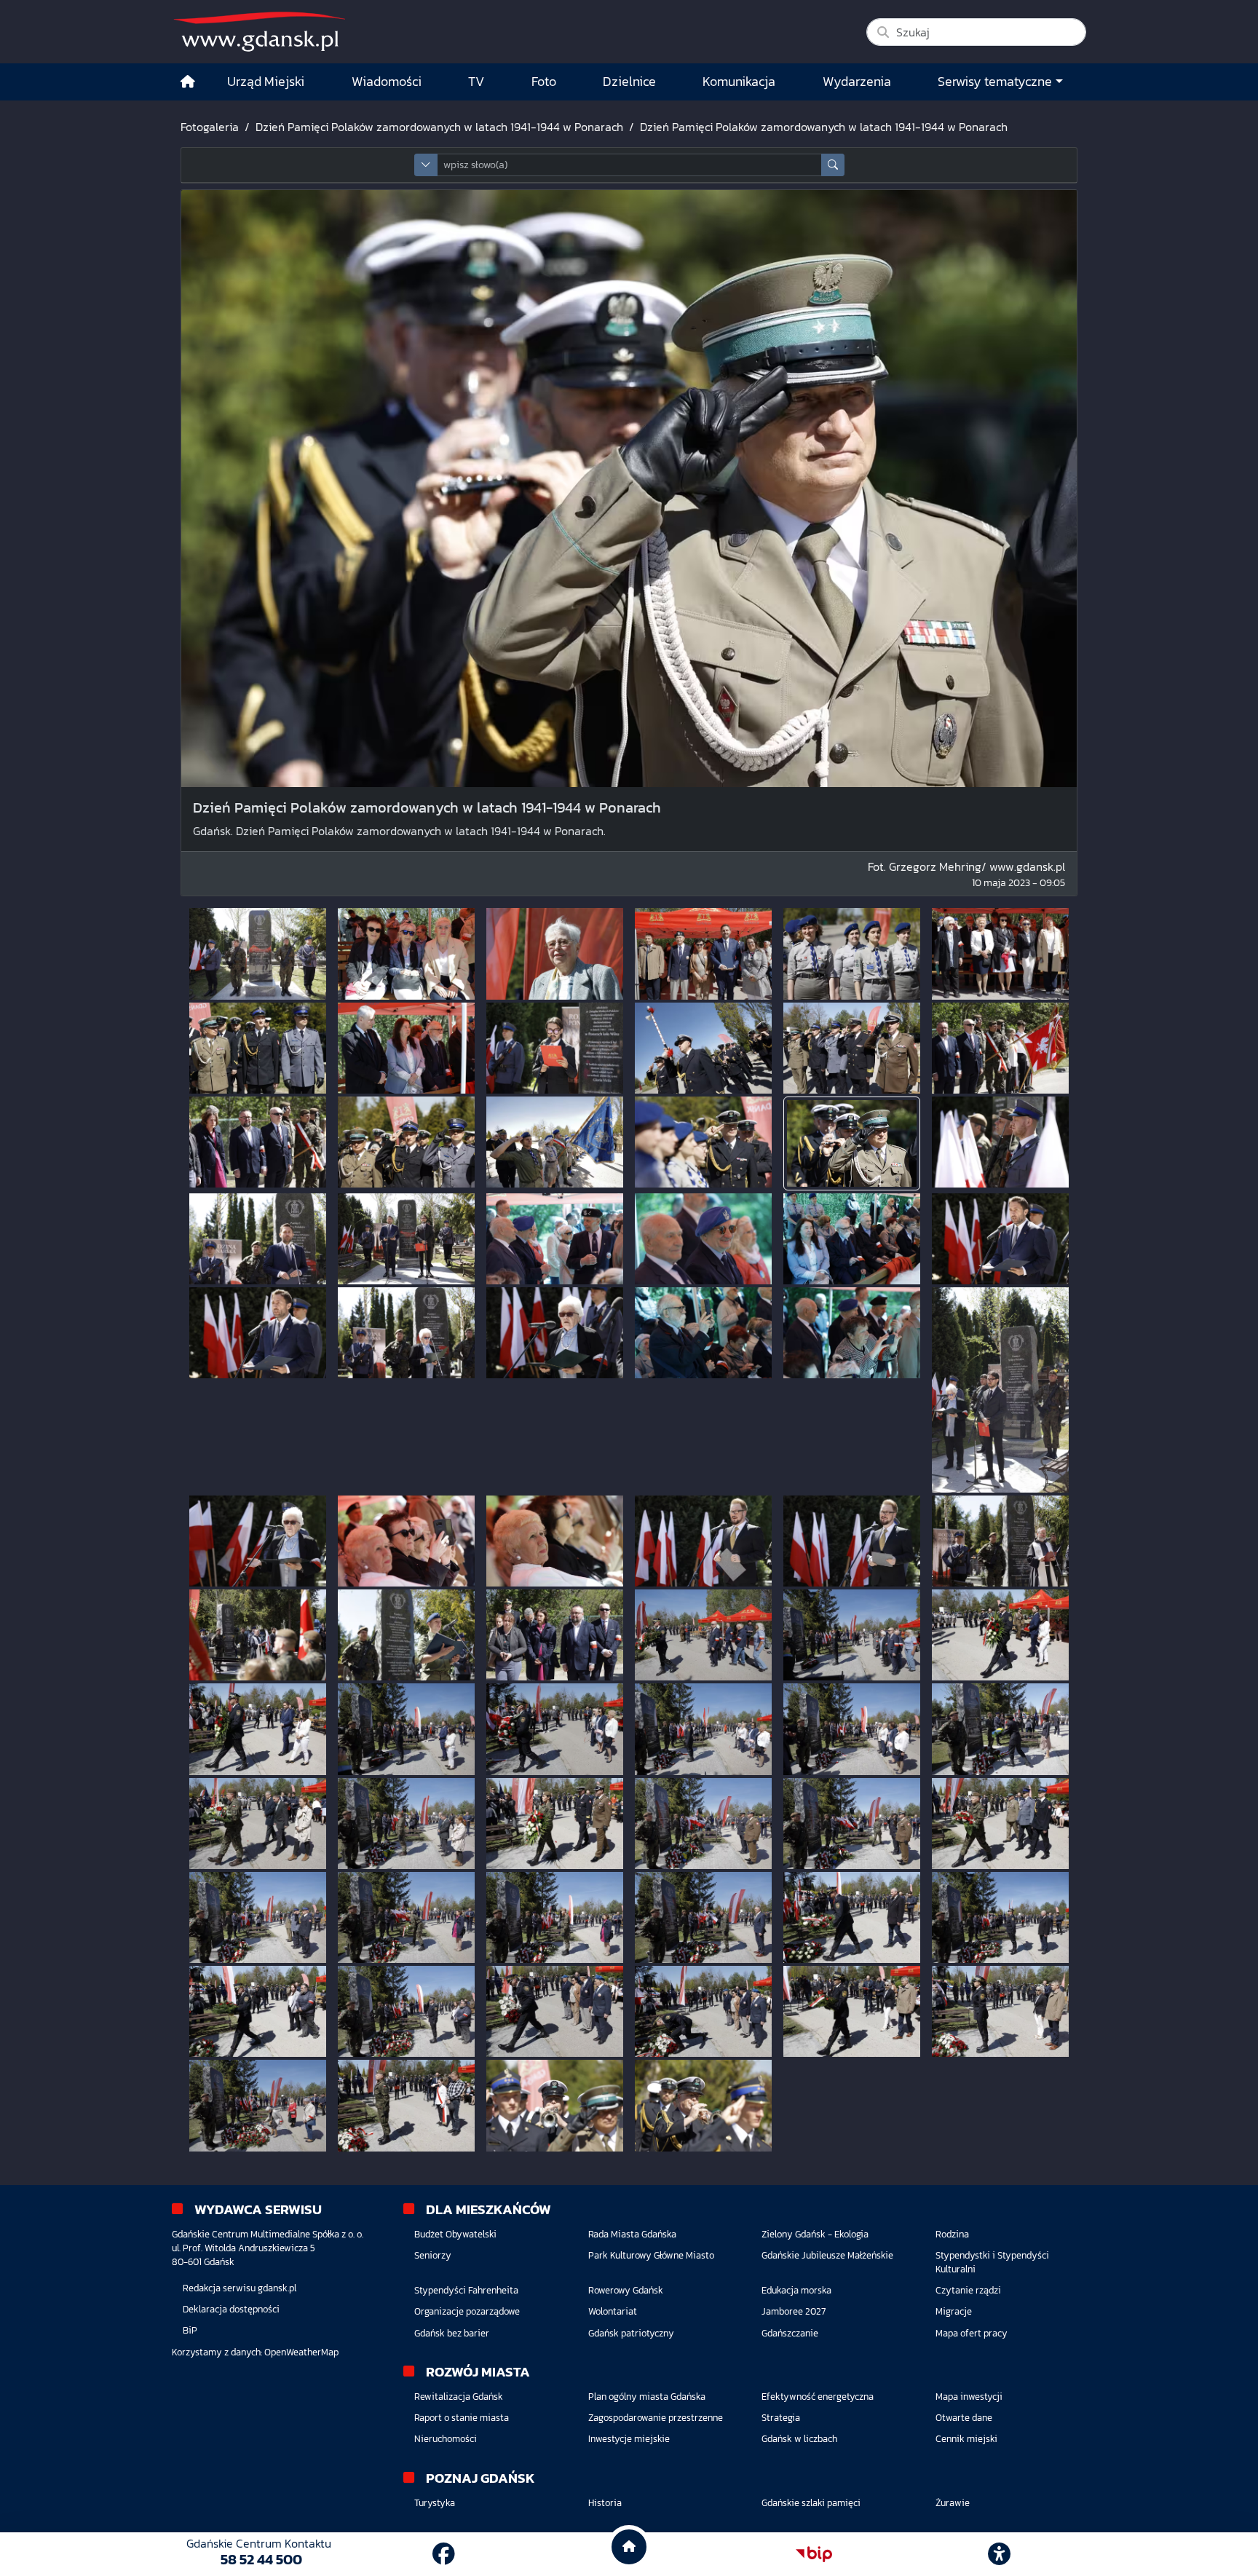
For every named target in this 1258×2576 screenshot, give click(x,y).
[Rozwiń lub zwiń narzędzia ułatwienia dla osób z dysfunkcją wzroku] (1000, 2554)
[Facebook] (444, 2554)
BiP (190, 2330)
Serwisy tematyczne (995, 82)
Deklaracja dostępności (231, 2309)
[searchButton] (833, 165)
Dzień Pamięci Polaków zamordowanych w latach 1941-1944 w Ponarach (439, 127)
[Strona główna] (188, 82)
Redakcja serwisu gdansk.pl (240, 2288)
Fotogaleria (210, 127)
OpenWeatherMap (301, 2352)
